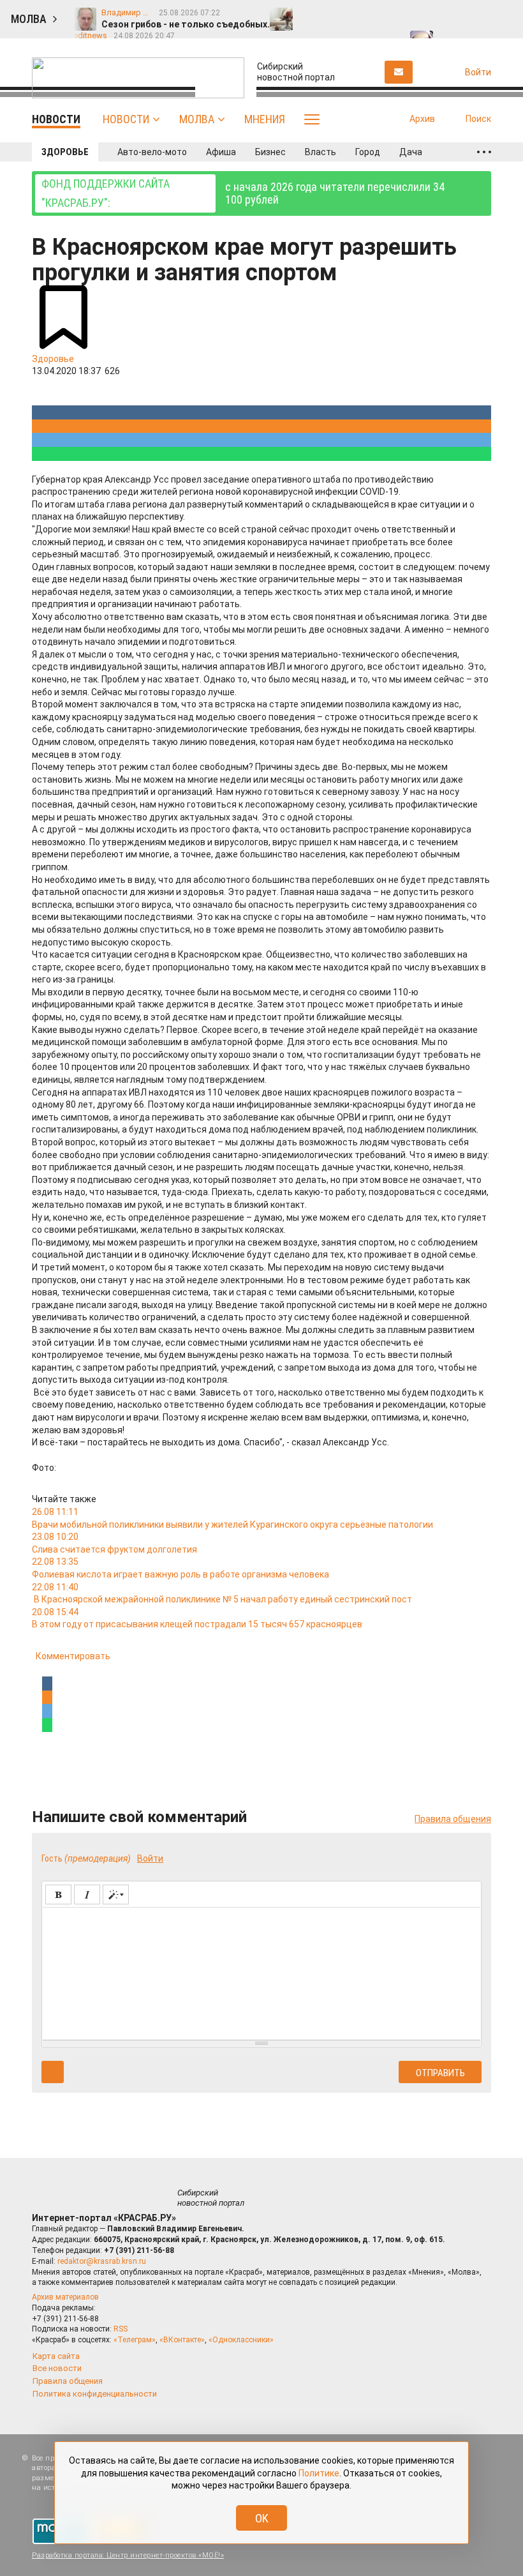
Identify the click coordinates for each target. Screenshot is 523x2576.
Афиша (221, 152)
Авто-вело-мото (152, 152)
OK (262, 2518)
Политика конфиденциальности (95, 2394)
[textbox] (261, 1971)
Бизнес (270, 152)
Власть (320, 152)
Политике (319, 2473)
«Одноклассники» (241, 2340)
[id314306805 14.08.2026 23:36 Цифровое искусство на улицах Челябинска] (489, 13)
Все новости (57, 2368)
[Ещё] (484, 152)
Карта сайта (56, 2356)
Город (368, 152)
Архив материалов (65, 2297)
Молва (197, 119)
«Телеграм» (135, 2340)
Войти (150, 1858)
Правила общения (453, 1819)
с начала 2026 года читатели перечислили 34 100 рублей (243, 193)
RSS (121, 2329)
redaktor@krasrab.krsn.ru (102, 2261)
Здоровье (65, 152)
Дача (411, 152)
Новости (126, 119)
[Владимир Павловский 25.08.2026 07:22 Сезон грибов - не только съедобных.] (311, 13)
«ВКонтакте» (182, 2340)
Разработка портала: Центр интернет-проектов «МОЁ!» (128, 2555)
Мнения (265, 119)
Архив (422, 119)
